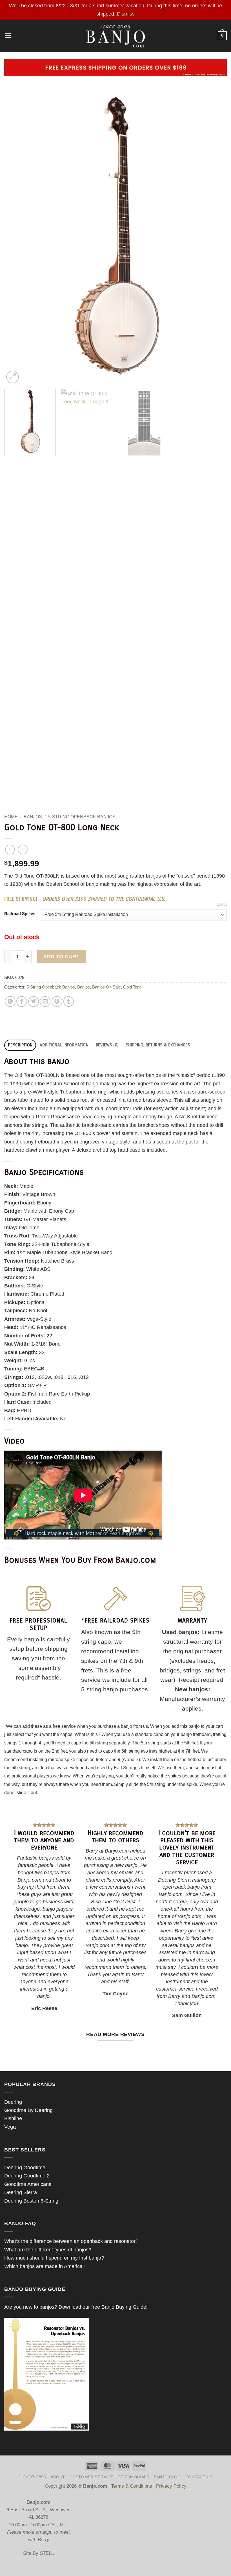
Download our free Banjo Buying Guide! (103, 2307)
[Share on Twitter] (34, 1001)
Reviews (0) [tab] (107, 1045)
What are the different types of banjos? (48, 2250)
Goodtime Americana (28, 2184)
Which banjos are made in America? (45, 2266)
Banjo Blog (167, 2477)
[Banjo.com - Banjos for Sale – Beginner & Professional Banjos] (116, 36)
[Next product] (10, 850)
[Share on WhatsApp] (10, 1001)
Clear (222, 905)
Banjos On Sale (106, 987)
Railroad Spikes (20, 914)
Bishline (13, 2118)
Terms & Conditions (132, 2486)
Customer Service (91, 2477)
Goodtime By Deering (28, 2110)
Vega (10, 2127)
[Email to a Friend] (45, 1001)
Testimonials (133, 2477)
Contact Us (199, 2477)
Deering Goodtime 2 (27, 2176)
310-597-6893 (32, 2477)
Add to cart (61, 957)
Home (11, 817)
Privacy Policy (171, 2486)
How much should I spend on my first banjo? (54, 2258)
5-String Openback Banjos (82, 817)
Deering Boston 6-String (31, 2201)
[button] (8, 36)
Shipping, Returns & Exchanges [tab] (158, 1045)
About (58, 2477)
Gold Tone (132, 987)
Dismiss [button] (126, 14)
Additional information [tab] (64, 1045)
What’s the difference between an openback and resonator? (71, 2241)
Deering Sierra (21, 2192)
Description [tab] (20, 1045)
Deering (13, 2102)
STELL (47, 2553)
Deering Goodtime (25, 2167)
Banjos (33, 817)
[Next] (215, 236)
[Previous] (16, 236)
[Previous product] (23, 850)
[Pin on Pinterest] (57, 1001)
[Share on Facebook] (22, 1001)
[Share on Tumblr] (69, 1001)
